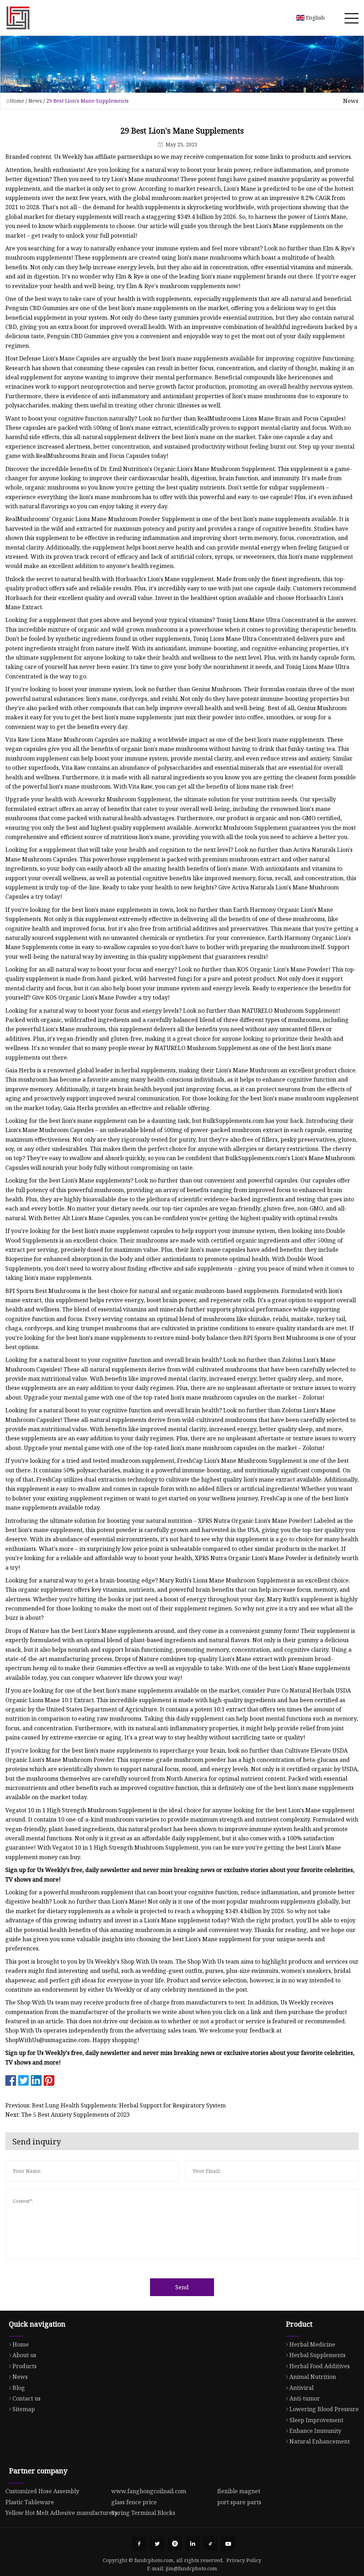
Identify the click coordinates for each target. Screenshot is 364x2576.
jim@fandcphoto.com (191, 2568)
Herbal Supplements (317, 2355)
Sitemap (24, 2409)
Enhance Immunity (315, 2431)
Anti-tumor (305, 2398)
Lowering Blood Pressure (324, 2409)
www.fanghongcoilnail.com (149, 2491)
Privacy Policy (244, 2560)
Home (17, 101)
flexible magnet (239, 2491)
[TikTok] (210, 2544)
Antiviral (301, 2388)
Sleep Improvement (316, 2420)
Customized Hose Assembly (42, 2491)
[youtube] (228, 2544)
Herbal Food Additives (320, 2366)
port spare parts (239, 2502)
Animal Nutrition (313, 2377)
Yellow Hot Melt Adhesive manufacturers (61, 2513)
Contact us (26, 2398)
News (35, 101)
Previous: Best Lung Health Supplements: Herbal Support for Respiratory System (116, 2105)
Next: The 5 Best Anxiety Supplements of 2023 (68, 2115)
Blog (19, 2388)
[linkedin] (193, 2544)
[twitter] (157, 2544)
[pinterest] (175, 2544)
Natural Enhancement (320, 2441)
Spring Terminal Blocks (143, 2513)
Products (25, 2366)
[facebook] (139, 2544)
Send (182, 2287)
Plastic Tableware (30, 2502)
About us (24, 2355)
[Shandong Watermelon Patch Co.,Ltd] (18, 18)
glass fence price (134, 2502)
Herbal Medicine (312, 2344)
